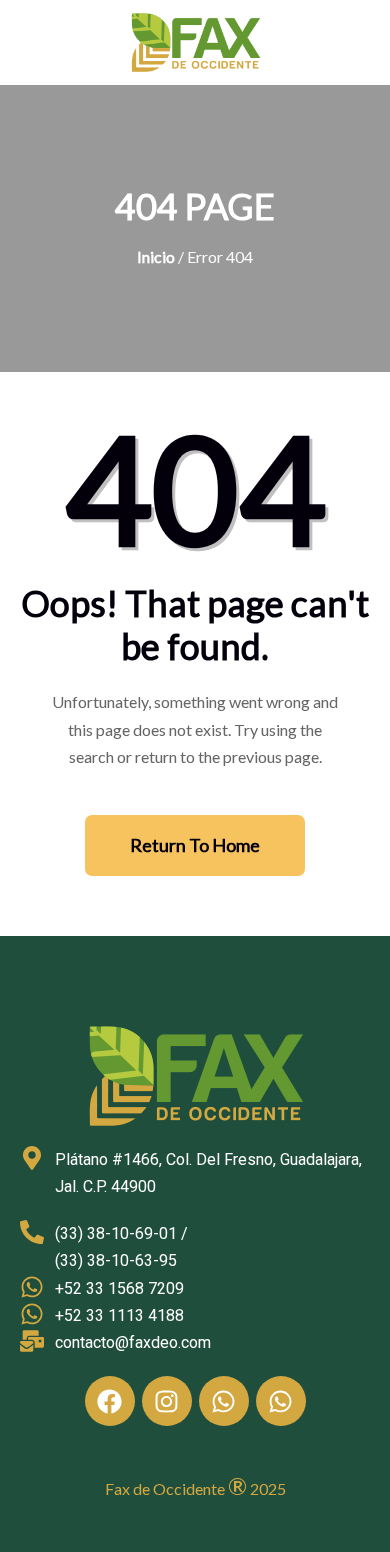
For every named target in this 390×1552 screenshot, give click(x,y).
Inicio (156, 256)
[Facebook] (110, 1401)
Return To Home (195, 845)
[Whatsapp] (224, 1401)
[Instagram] (167, 1401)
